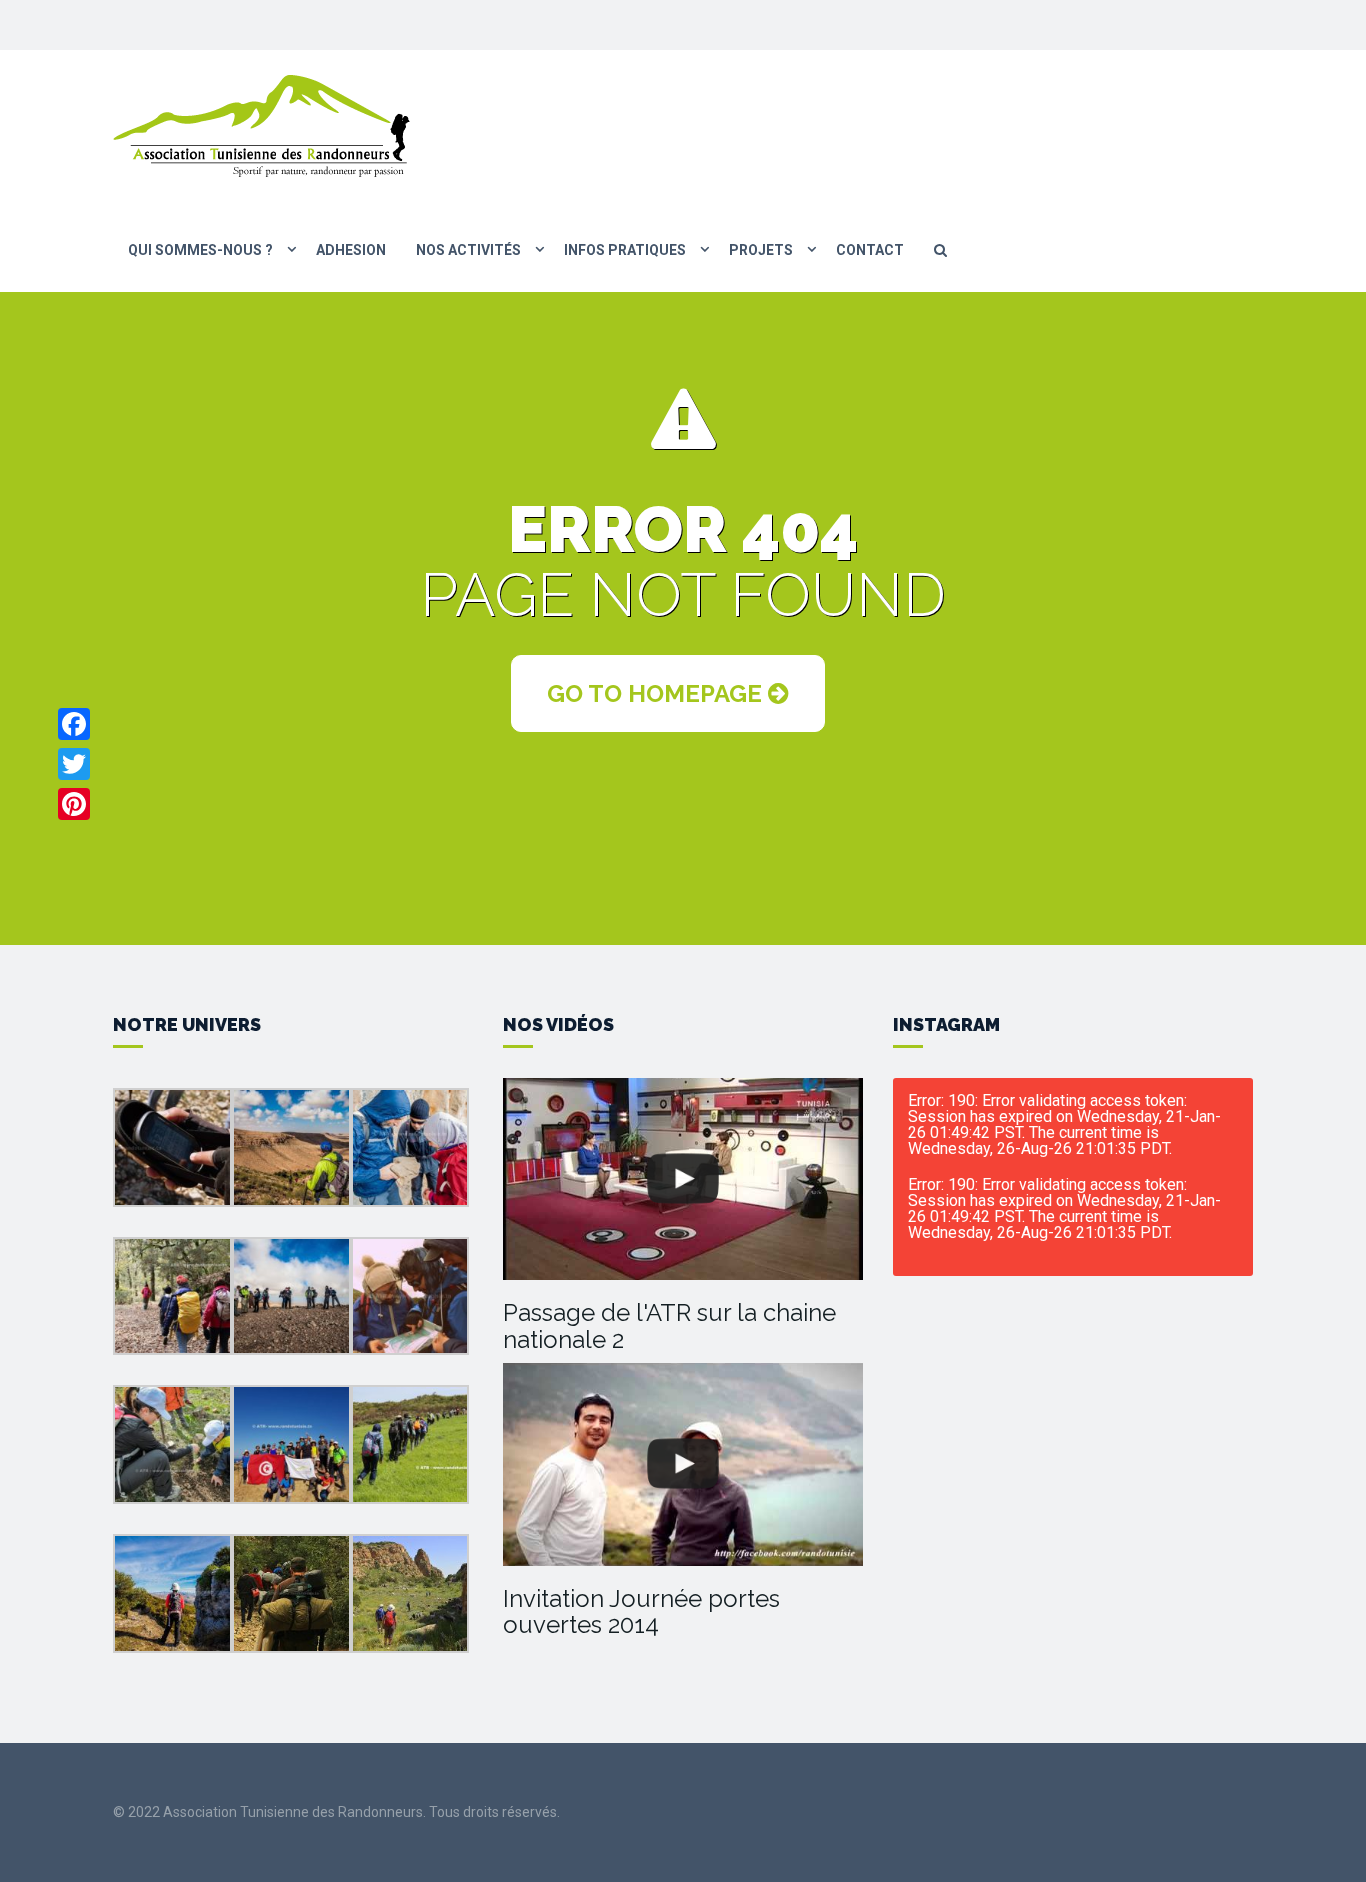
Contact (870, 250)
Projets (761, 250)
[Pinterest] (74, 804)
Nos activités (468, 250)
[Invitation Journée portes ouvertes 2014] (683, 1464)
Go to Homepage (657, 693)
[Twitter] (74, 764)
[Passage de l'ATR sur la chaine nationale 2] (683, 1179)
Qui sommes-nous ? (200, 250)
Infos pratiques (625, 250)
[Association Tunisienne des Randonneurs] (263, 125)
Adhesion (351, 250)
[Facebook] (74, 724)
